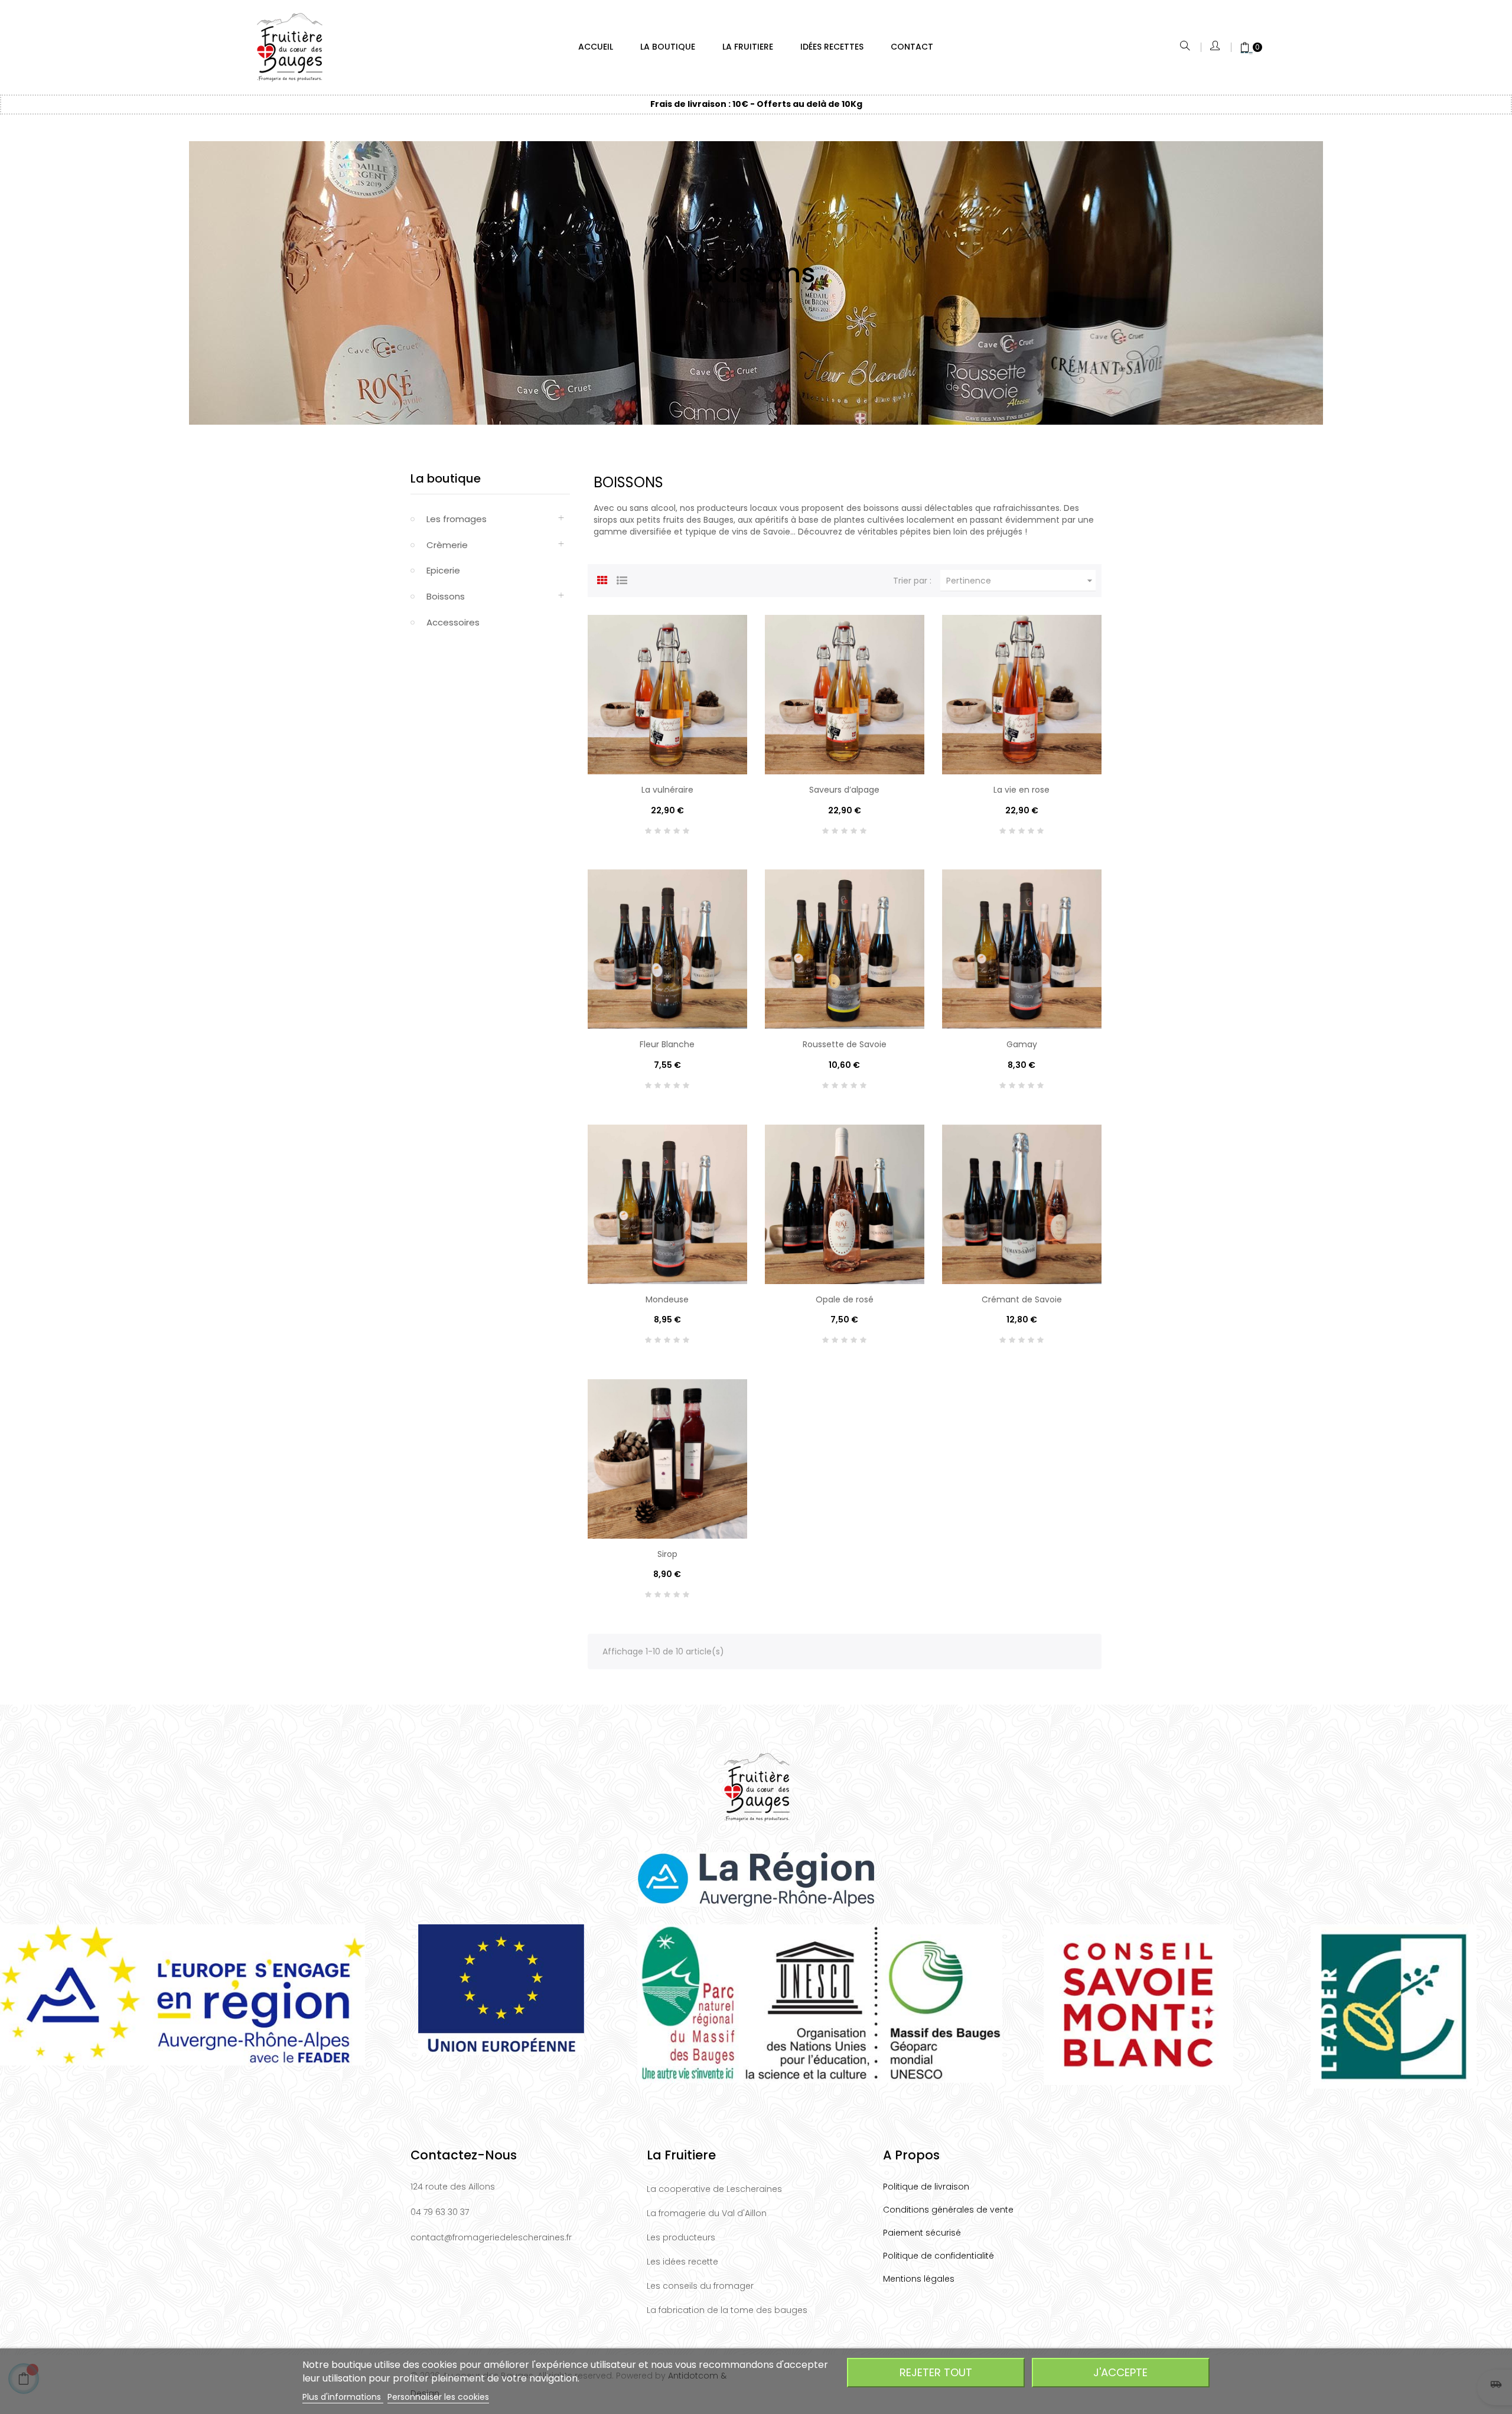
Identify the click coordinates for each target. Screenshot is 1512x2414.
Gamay (1022, 1044)
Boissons (446, 596)
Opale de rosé (845, 1299)
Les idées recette (682, 2262)
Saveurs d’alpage (844, 790)
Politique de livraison (926, 2187)
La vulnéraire (667, 790)
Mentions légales (919, 2279)
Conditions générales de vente (948, 2210)
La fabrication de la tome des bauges (727, 2310)
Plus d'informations (343, 2397)
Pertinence (1021, 581)
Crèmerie (447, 545)
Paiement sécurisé (922, 2233)
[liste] (622, 579)
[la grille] (602, 579)
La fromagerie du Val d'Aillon (707, 2213)
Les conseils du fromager (700, 2286)
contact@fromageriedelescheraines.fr (491, 2237)
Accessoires (453, 622)
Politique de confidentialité (939, 2256)
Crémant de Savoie (1022, 1299)
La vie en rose (1021, 790)
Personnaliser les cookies (438, 2397)
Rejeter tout (936, 2372)
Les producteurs (681, 2237)
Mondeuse (667, 1299)
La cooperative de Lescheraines (714, 2189)
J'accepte (1120, 2372)
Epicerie (443, 570)
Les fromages (457, 519)
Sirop (667, 1554)
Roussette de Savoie (845, 1044)
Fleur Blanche (667, 1044)
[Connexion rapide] (1216, 47)
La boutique (446, 478)
